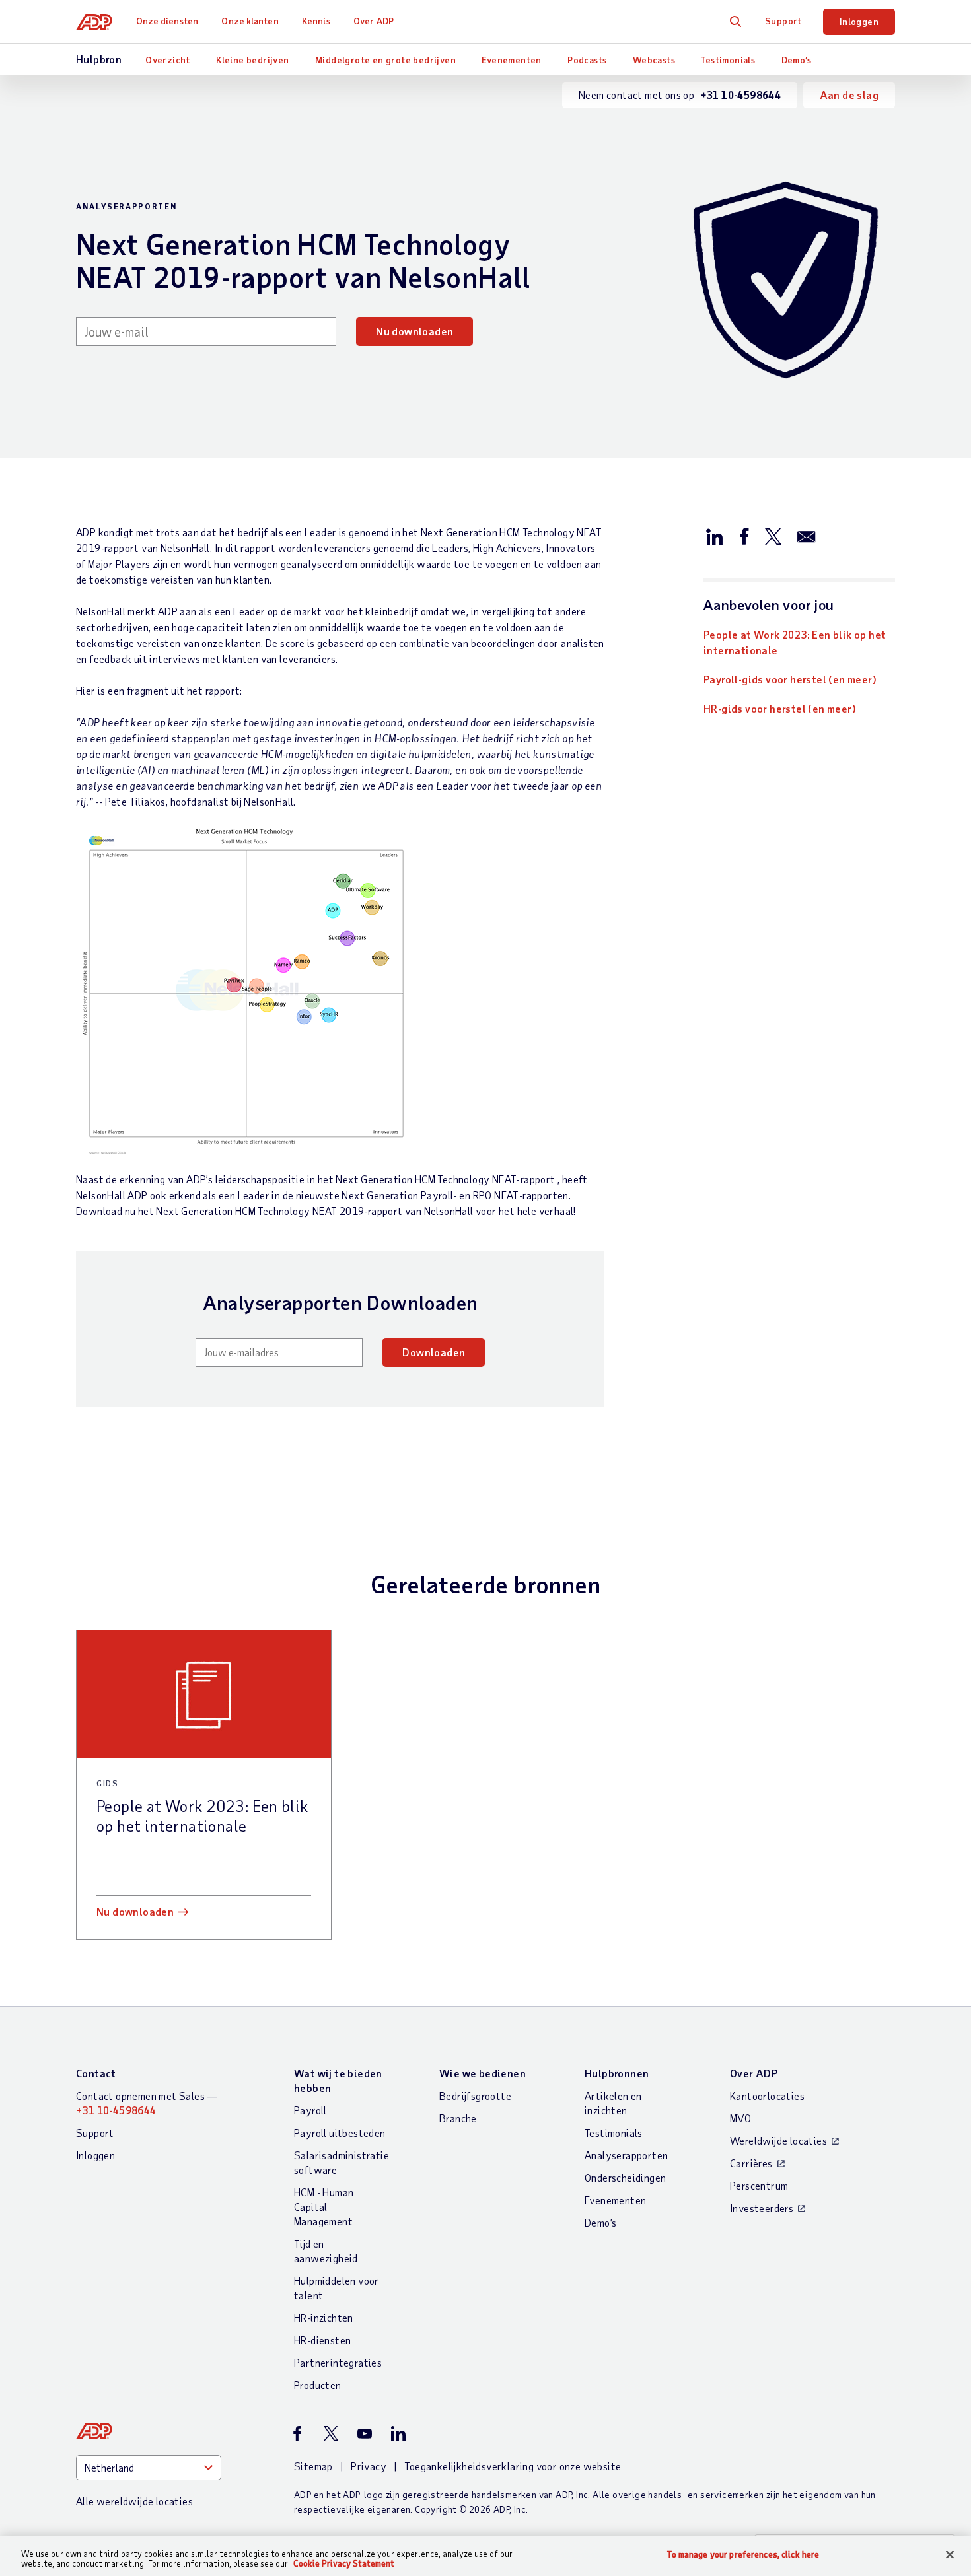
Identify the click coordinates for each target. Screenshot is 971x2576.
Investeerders (762, 2208)
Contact (96, 2073)
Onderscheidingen (625, 2177)
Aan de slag (849, 95)
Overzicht (168, 60)
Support (783, 21)
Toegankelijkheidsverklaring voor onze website (513, 2466)
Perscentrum (759, 2185)
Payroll (310, 2110)
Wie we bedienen (483, 2073)
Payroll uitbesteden (340, 2133)
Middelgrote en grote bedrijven (385, 60)
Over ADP (374, 21)
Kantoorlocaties (767, 2096)
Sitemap (313, 2466)
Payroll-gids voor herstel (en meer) (790, 679)
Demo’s (796, 60)
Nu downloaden (414, 331)
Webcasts (654, 60)
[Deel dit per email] (807, 536)
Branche (458, 2118)
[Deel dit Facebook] (744, 536)
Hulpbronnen (617, 2073)
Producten (318, 2385)
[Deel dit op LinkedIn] (715, 536)
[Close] (950, 2555)
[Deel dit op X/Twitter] (773, 536)
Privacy (369, 2466)
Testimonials (728, 60)
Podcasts (587, 60)
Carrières (751, 2163)
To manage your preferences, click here (743, 2555)
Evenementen (511, 60)
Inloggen (859, 21)
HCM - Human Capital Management (324, 2207)
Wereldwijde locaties (778, 2141)
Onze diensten (167, 21)
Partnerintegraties (338, 2362)
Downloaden (434, 1352)
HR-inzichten (324, 2317)
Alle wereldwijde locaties (134, 2501)
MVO (740, 2118)
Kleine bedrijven (252, 60)
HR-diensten (322, 2340)
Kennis (316, 21)
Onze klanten (250, 21)
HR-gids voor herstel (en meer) (780, 708)
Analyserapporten (626, 2155)
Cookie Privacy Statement (344, 2563)
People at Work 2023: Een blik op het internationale (795, 642)
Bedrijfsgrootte (475, 2096)
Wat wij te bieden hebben (338, 2080)
